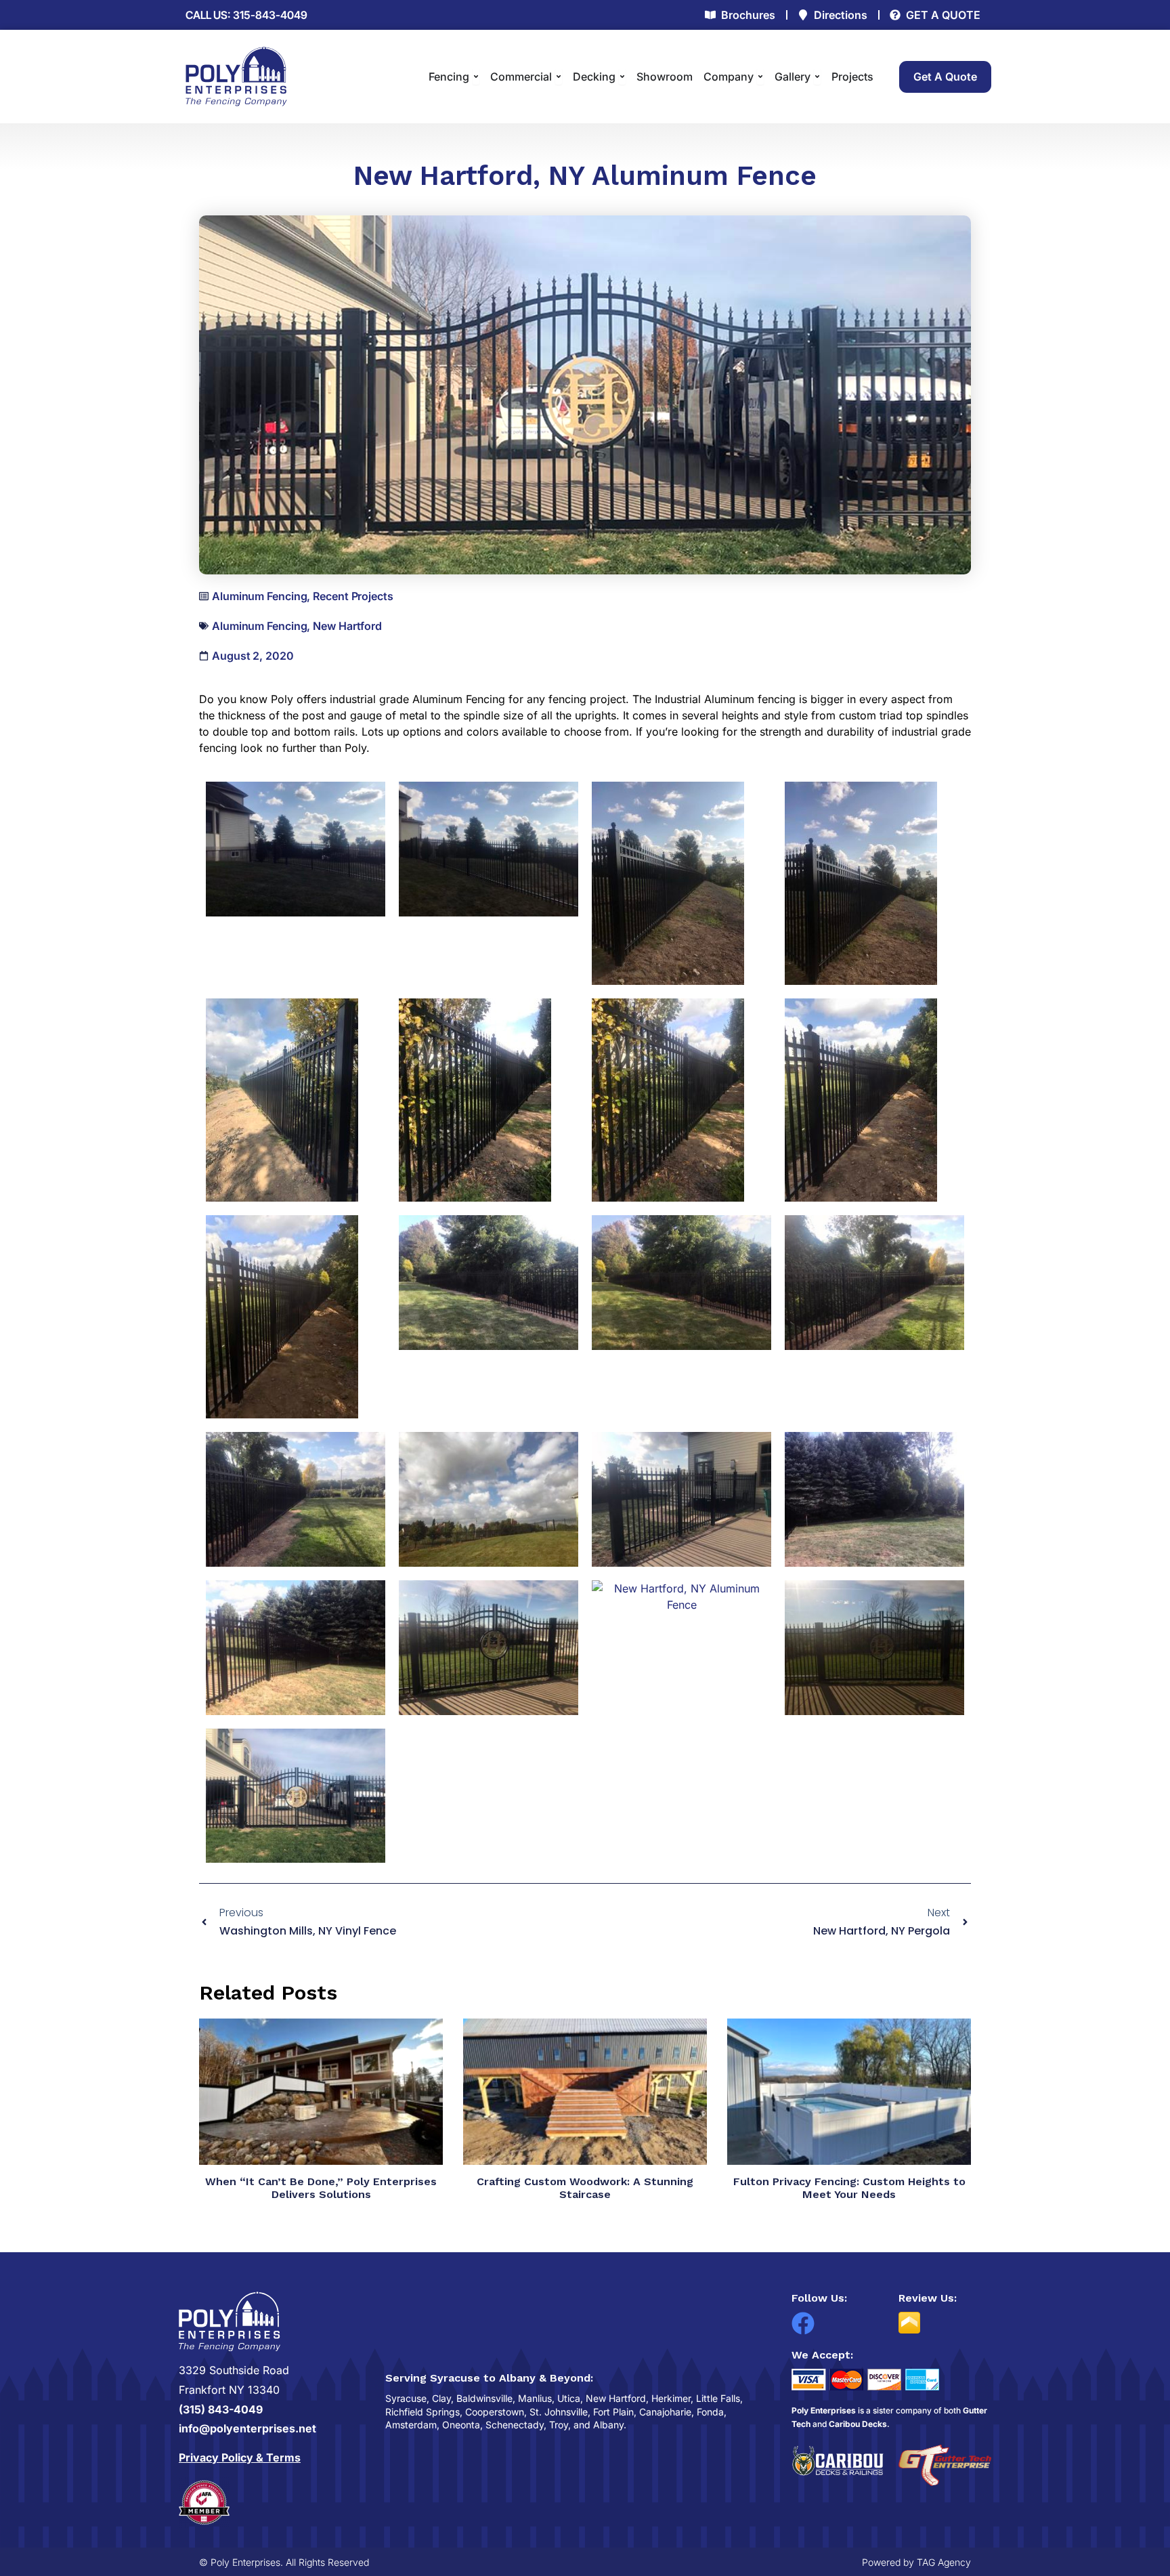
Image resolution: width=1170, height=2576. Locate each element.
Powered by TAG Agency (916, 2562)
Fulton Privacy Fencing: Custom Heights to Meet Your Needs (849, 2188)
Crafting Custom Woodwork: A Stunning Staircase (585, 2188)
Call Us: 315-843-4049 (246, 15)
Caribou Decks (858, 2424)
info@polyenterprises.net (247, 2428)
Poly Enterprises (824, 2410)
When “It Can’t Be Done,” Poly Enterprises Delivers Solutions (321, 2188)
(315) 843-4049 (221, 2409)
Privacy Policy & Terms (240, 2457)
